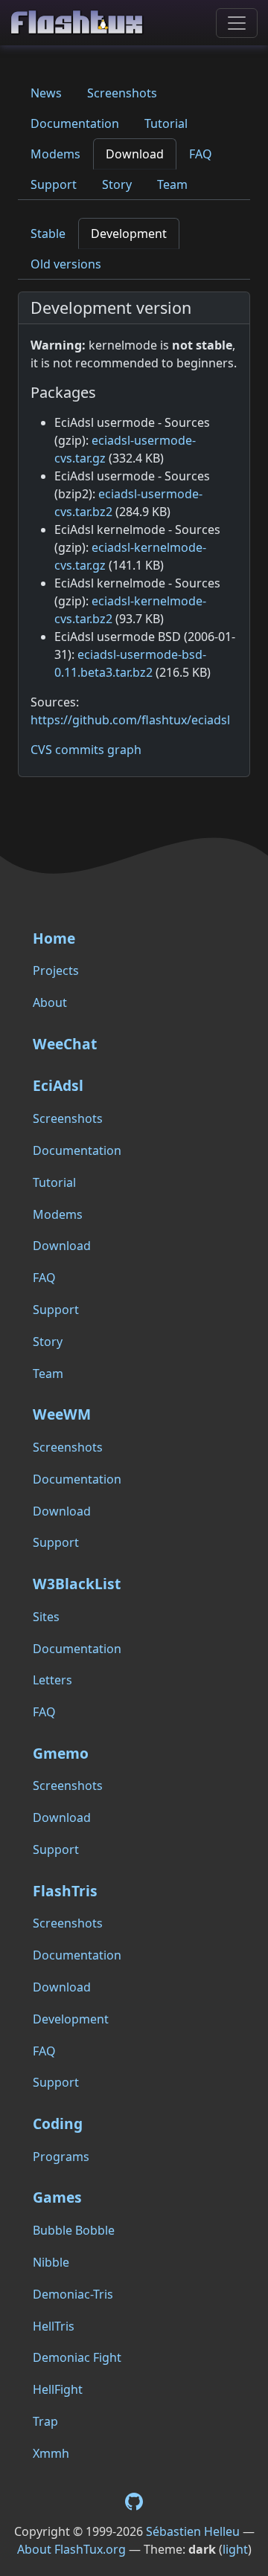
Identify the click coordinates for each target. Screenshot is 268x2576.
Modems (55, 154)
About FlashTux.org (71, 2549)
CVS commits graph (86, 750)
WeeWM (62, 1414)
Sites (46, 1617)
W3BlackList (77, 1584)
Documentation (75, 123)
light (235, 2549)
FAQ (201, 154)
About (50, 1002)
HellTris (54, 2326)
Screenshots (122, 93)
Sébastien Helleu (193, 2531)
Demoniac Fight (77, 2357)
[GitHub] (134, 2501)
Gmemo (61, 1753)
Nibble (51, 2262)
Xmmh (51, 2453)
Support (54, 184)
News (46, 93)
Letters (52, 1680)
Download (135, 154)
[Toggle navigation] (237, 23)
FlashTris (65, 1891)
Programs (61, 2157)
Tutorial (166, 123)
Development (129, 234)
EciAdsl (58, 1085)
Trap (45, 2421)
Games (57, 2197)
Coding (58, 2123)
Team (172, 184)
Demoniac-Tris (73, 2294)
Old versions (66, 264)
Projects (56, 970)
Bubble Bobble (74, 2230)
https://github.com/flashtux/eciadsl (130, 720)
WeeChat (65, 1044)
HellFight (58, 2389)
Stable (48, 234)
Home (54, 938)
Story (117, 184)
